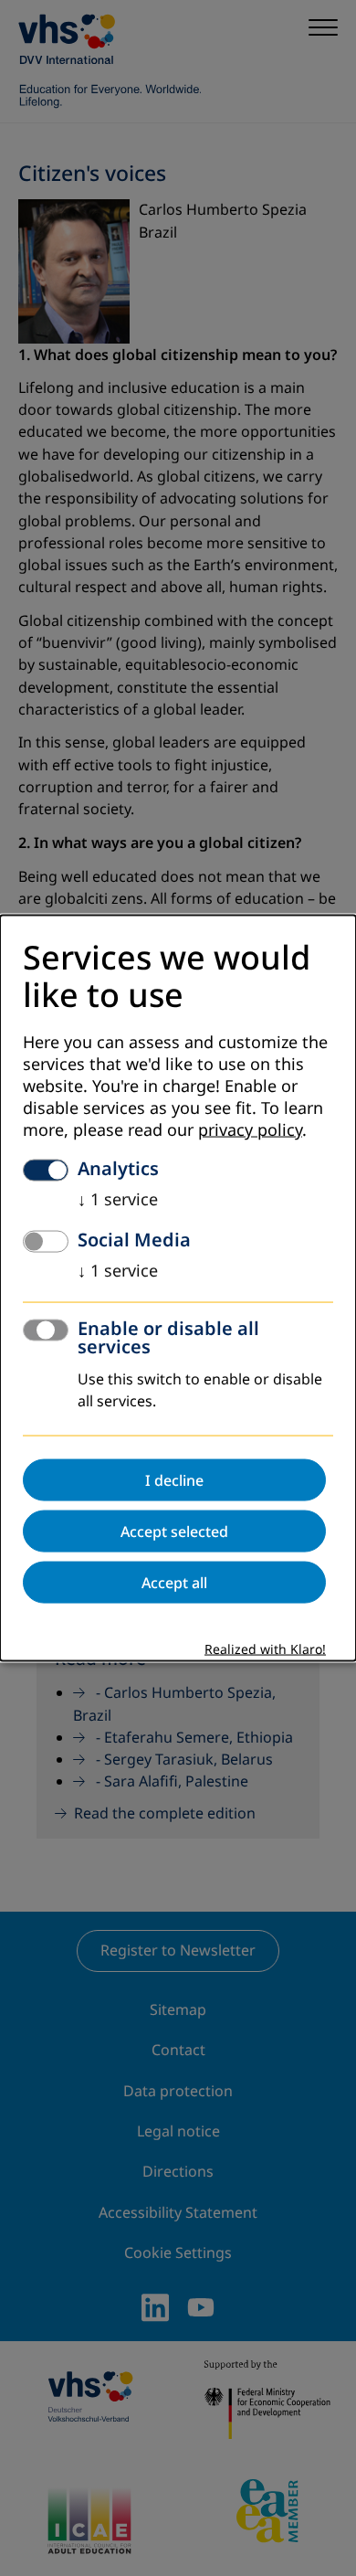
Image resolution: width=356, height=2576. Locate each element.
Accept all (174, 1583)
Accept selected (174, 1532)
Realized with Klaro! (265, 1650)
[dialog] (178, 1288)
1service (118, 1200)
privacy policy (250, 1130)
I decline (174, 1480)
